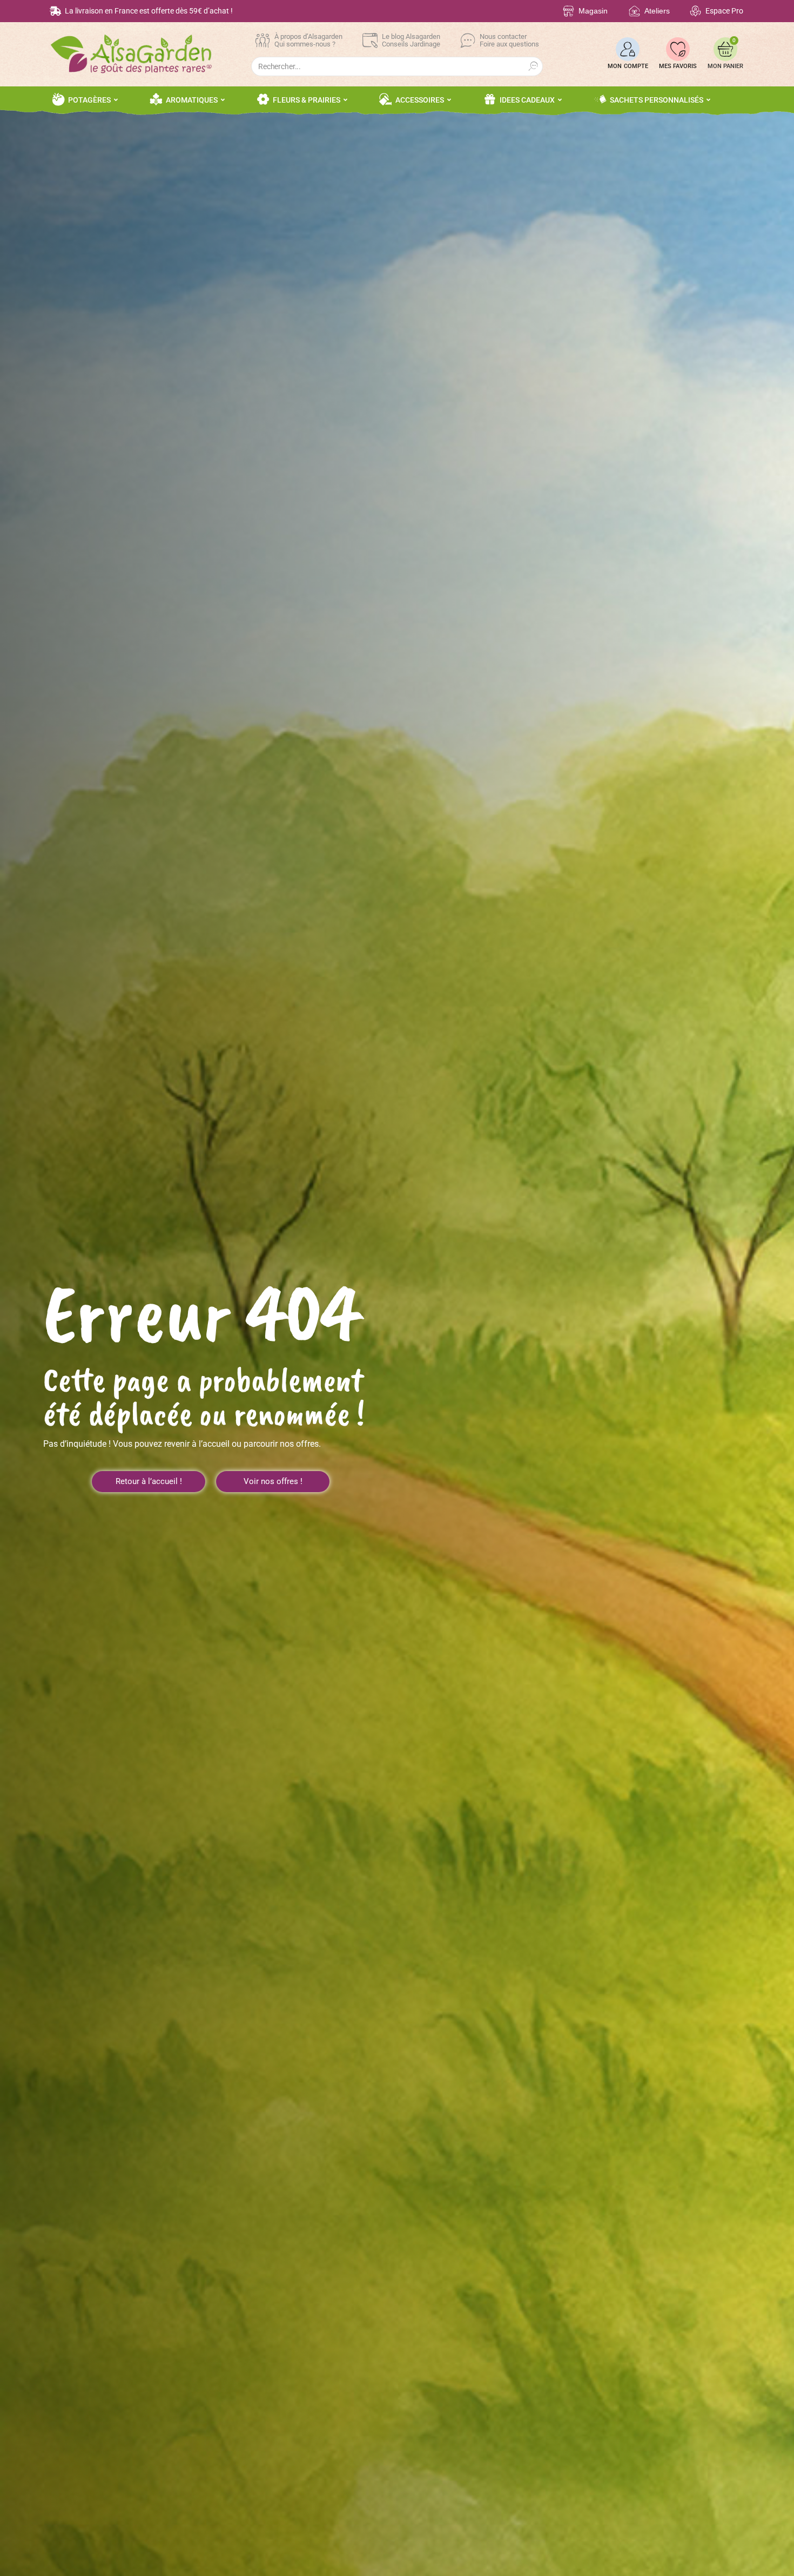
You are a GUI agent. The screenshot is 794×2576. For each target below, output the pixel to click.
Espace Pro (724, 11)
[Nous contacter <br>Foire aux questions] (468, 41)
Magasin (593, 11)
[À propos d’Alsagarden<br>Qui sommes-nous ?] (263, 41)
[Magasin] (568, 11)
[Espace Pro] (695, 11)
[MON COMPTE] (628, 49)
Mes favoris (678, 66)
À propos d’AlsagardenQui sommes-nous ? (308, 40)
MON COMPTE (628, 66)
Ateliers (657, 11)
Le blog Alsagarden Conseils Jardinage (411, 40)
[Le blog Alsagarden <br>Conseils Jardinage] (370, 41)
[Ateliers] (634, 11)
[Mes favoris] (678, 49)
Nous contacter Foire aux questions (509, 40)
